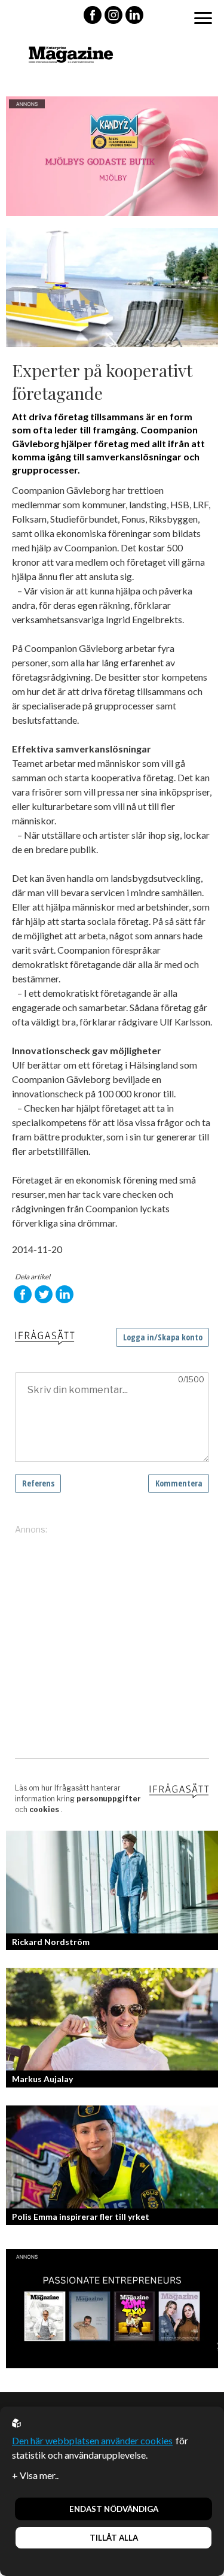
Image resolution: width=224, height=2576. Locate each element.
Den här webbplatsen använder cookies (92, 2440)
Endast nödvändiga (114, 2509)
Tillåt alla (114, 2538)
